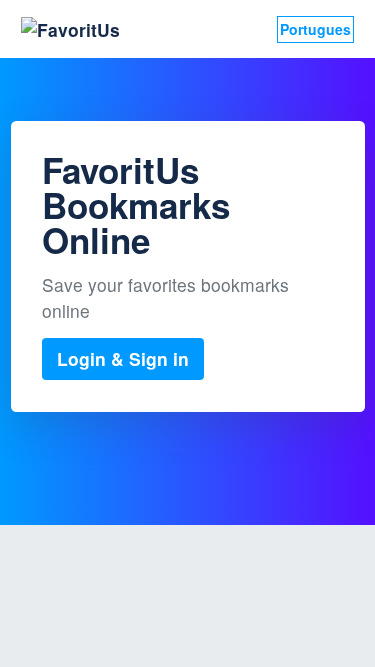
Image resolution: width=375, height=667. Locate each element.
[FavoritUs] (70, 29)
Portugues (315, 29)
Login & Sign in (123, 358)
